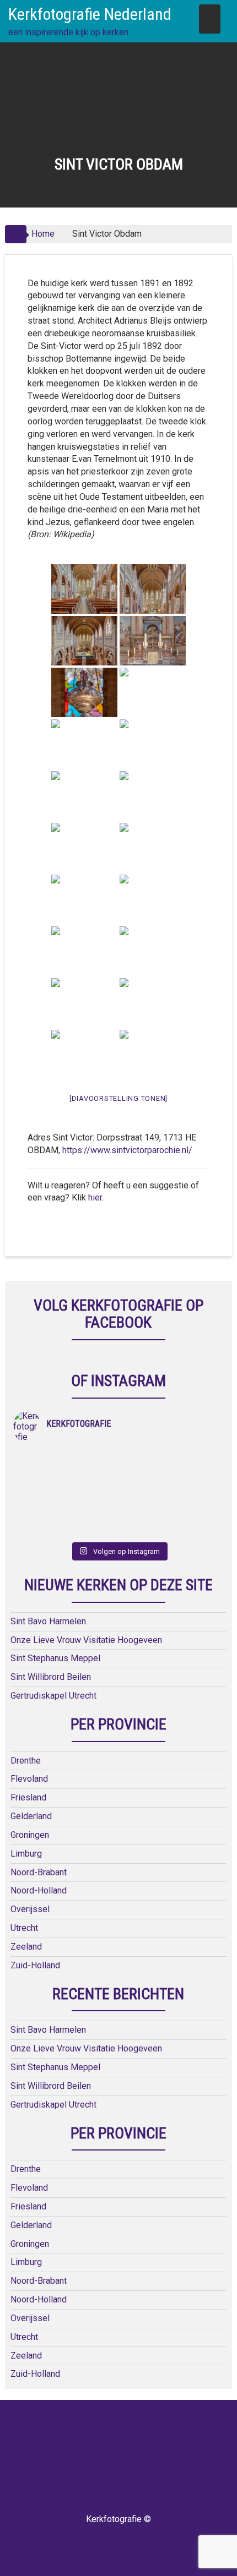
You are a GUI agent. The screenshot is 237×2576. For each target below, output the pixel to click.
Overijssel (30, 1909)
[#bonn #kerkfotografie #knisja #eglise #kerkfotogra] (171, 1487)
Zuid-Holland (35, 1965)
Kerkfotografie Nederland (90, 14)
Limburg (26, 1854)
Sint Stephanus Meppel (55, 1658)
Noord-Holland (39, 1890)
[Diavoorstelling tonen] (118, 1098)
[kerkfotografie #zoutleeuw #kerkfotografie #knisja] (66, 1458)
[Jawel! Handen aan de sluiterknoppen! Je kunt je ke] (66, 1487)
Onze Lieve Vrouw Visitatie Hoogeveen (86, 1640)
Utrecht (24, 1928)
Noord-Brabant (39, 1872)
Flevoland (29, 1779)
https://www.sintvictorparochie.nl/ (127, 1150)
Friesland (28, 1797)
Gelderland (31, 1816)
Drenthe (26, 1761)
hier (95, 1197)
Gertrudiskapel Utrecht (53, 1696)
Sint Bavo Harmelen (48, 1621)
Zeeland (26, 1947)
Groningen (30, 1835)
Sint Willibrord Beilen (51, 1677)
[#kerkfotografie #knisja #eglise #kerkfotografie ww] (171, 1515)
